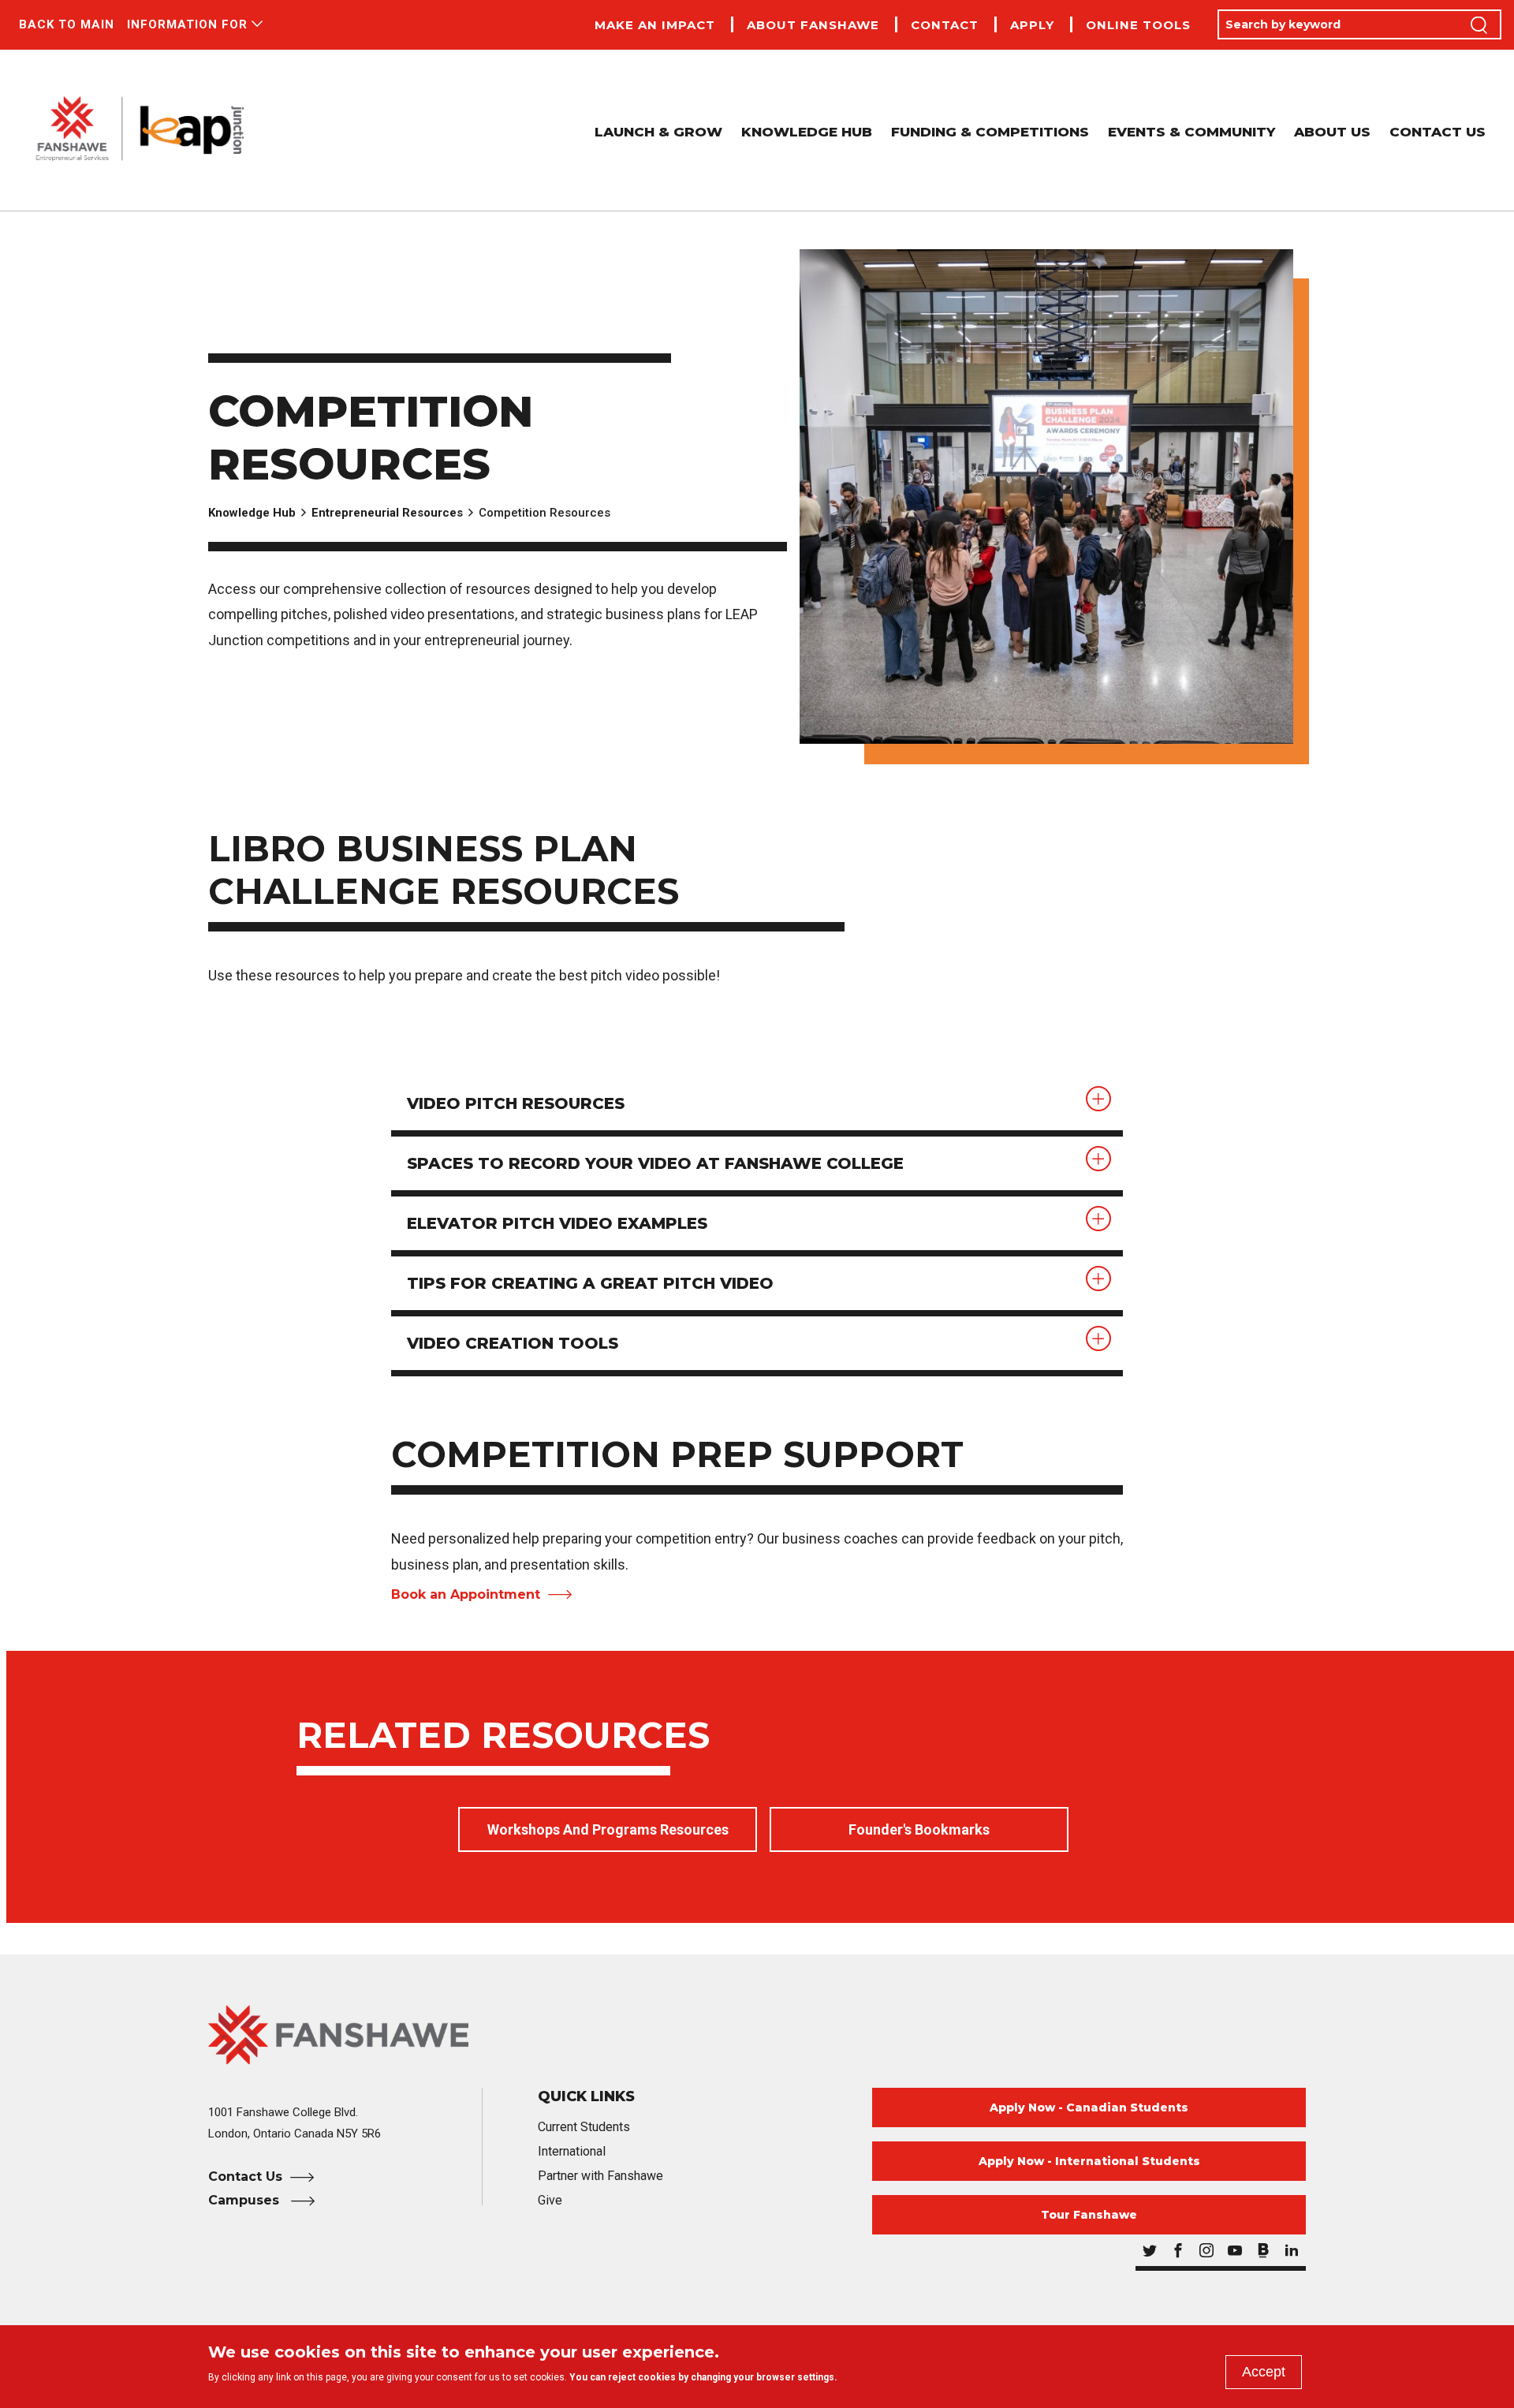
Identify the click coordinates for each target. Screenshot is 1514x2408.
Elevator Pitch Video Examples (557, 1223)
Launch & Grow (658, 132)
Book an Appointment (466, 1594)
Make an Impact (655, 26)
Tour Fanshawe (1089, 2215)
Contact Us (1438, 132)
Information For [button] (187, 24)
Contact (945, 26)
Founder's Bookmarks (919, 1829)
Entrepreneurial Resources (387, 513)
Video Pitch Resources (516, 1103)
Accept (1264, 2372)
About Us (1332, 132)
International (572, 2151)
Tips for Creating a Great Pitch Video (590, 1283)
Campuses (246, 2200)
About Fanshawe (813, 26)
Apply (1032, 26)
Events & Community (1191, 132)
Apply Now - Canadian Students (1089, 2107)
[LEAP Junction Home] (140, 130)
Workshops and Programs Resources (608, 1829)
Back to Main (67, 24)
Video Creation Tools (513, 1343)
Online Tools (1138, 26)
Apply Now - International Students (1089, 2161)
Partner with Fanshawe (600, 2176)
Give (550, 2200)
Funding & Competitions (990, 132)
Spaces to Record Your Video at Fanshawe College (655, 1163)
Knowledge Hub (807, 132)
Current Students (584, 2127)
